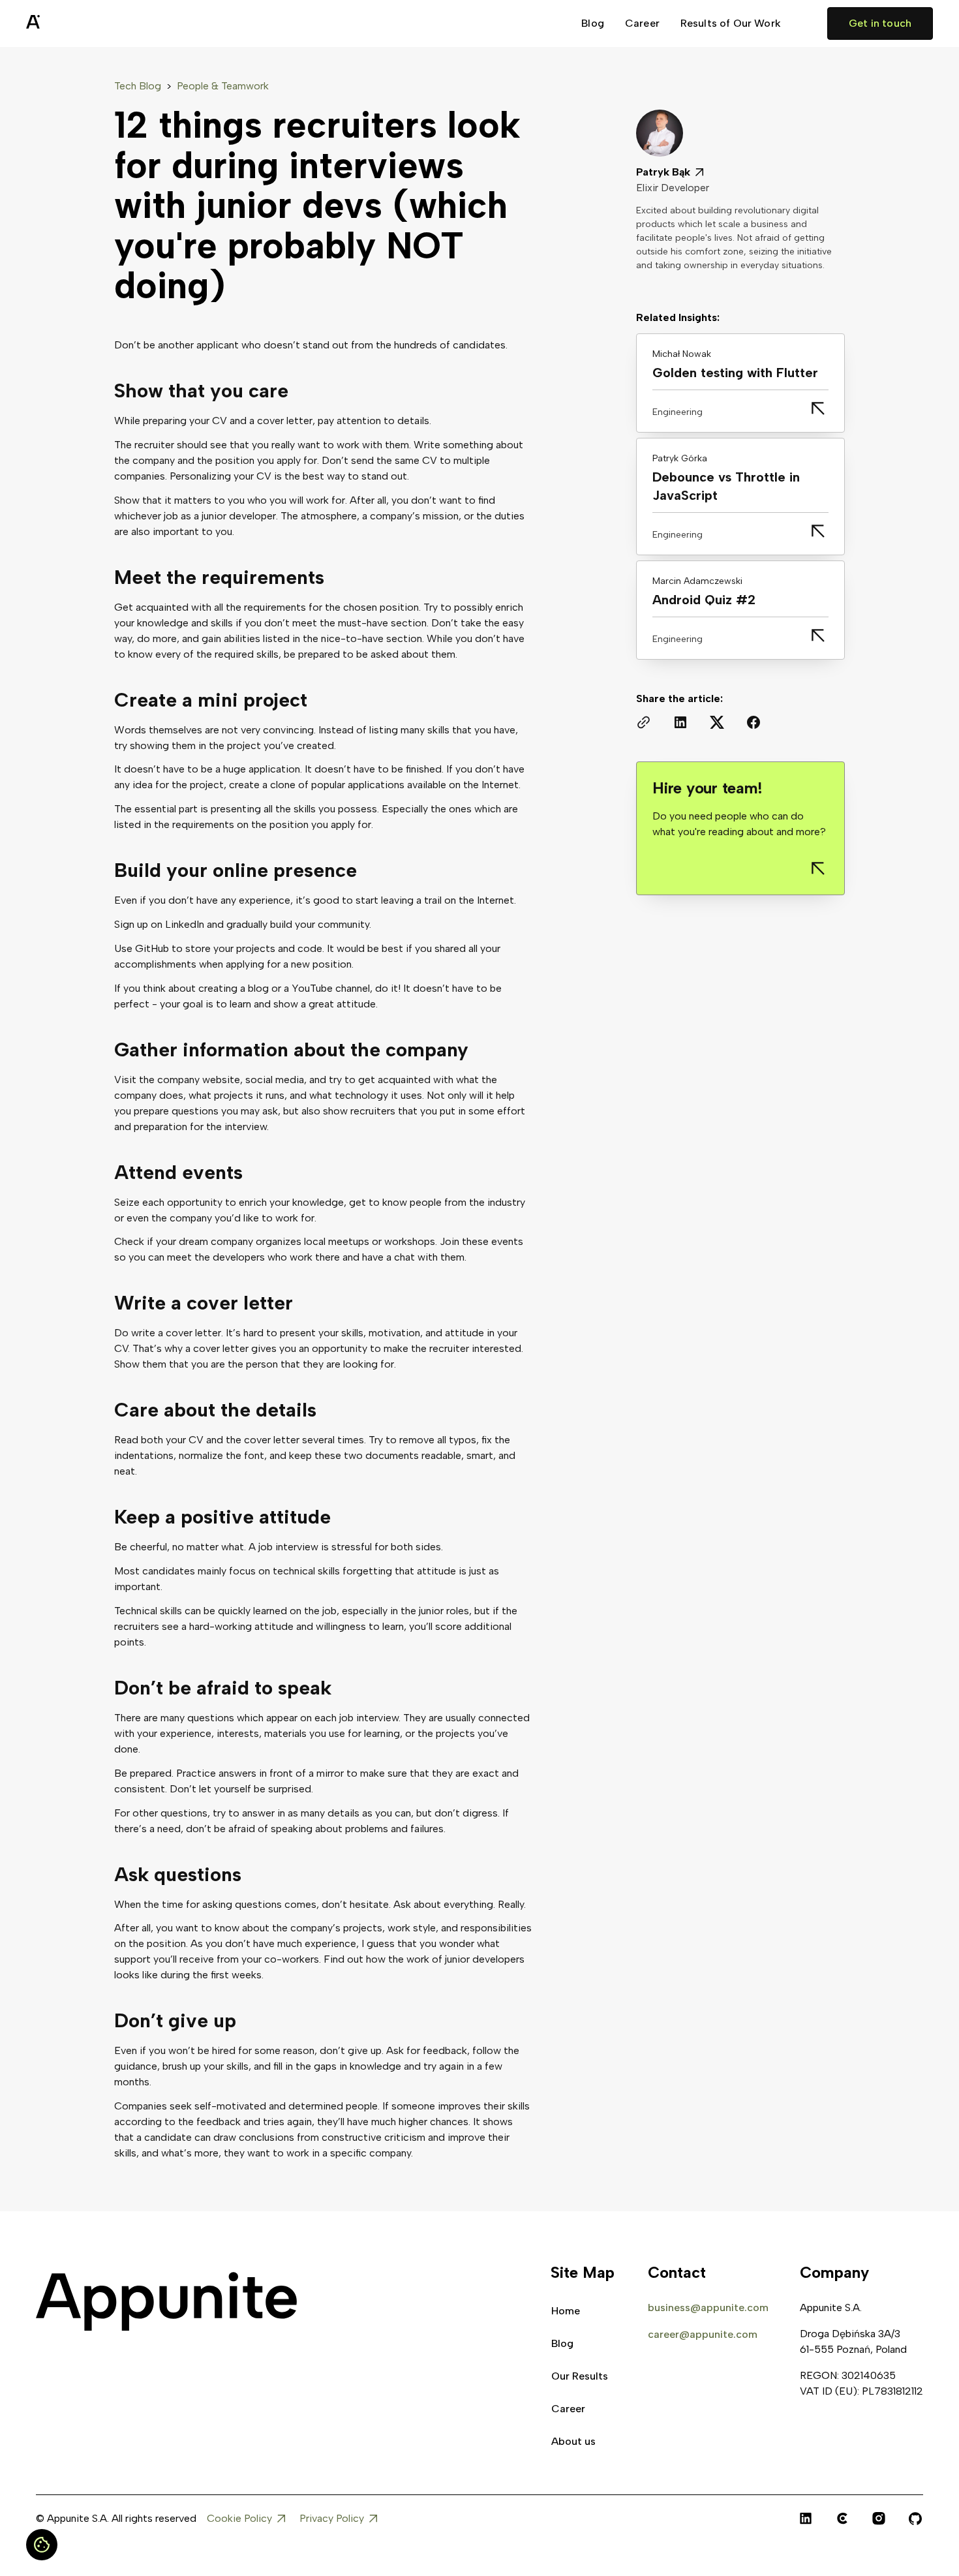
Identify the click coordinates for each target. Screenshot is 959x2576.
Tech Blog (138, 86)
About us (573, 2441)
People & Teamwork (223, 86)
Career (642, 23)
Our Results (580, 2376)
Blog (593, 23)
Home (566, 2311)
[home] (65, 23)
